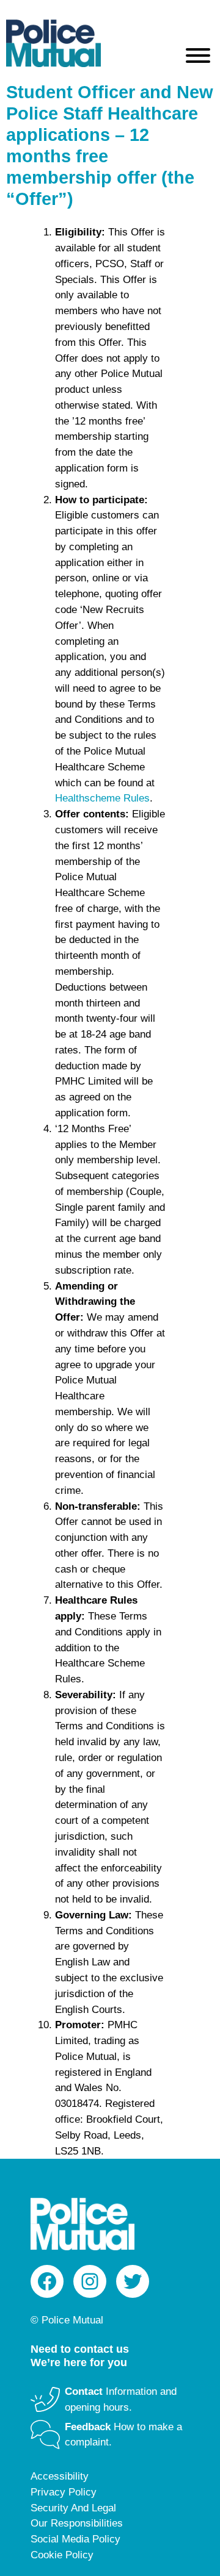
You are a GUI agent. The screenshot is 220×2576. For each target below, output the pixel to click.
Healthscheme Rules (102, 798)
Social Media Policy (75, 2539)
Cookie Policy (62, 2555)
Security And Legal (73, 2508)
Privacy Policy (64, 2492)
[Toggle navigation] (198, 58)
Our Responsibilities (77, 2523)
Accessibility (60, 2476)
